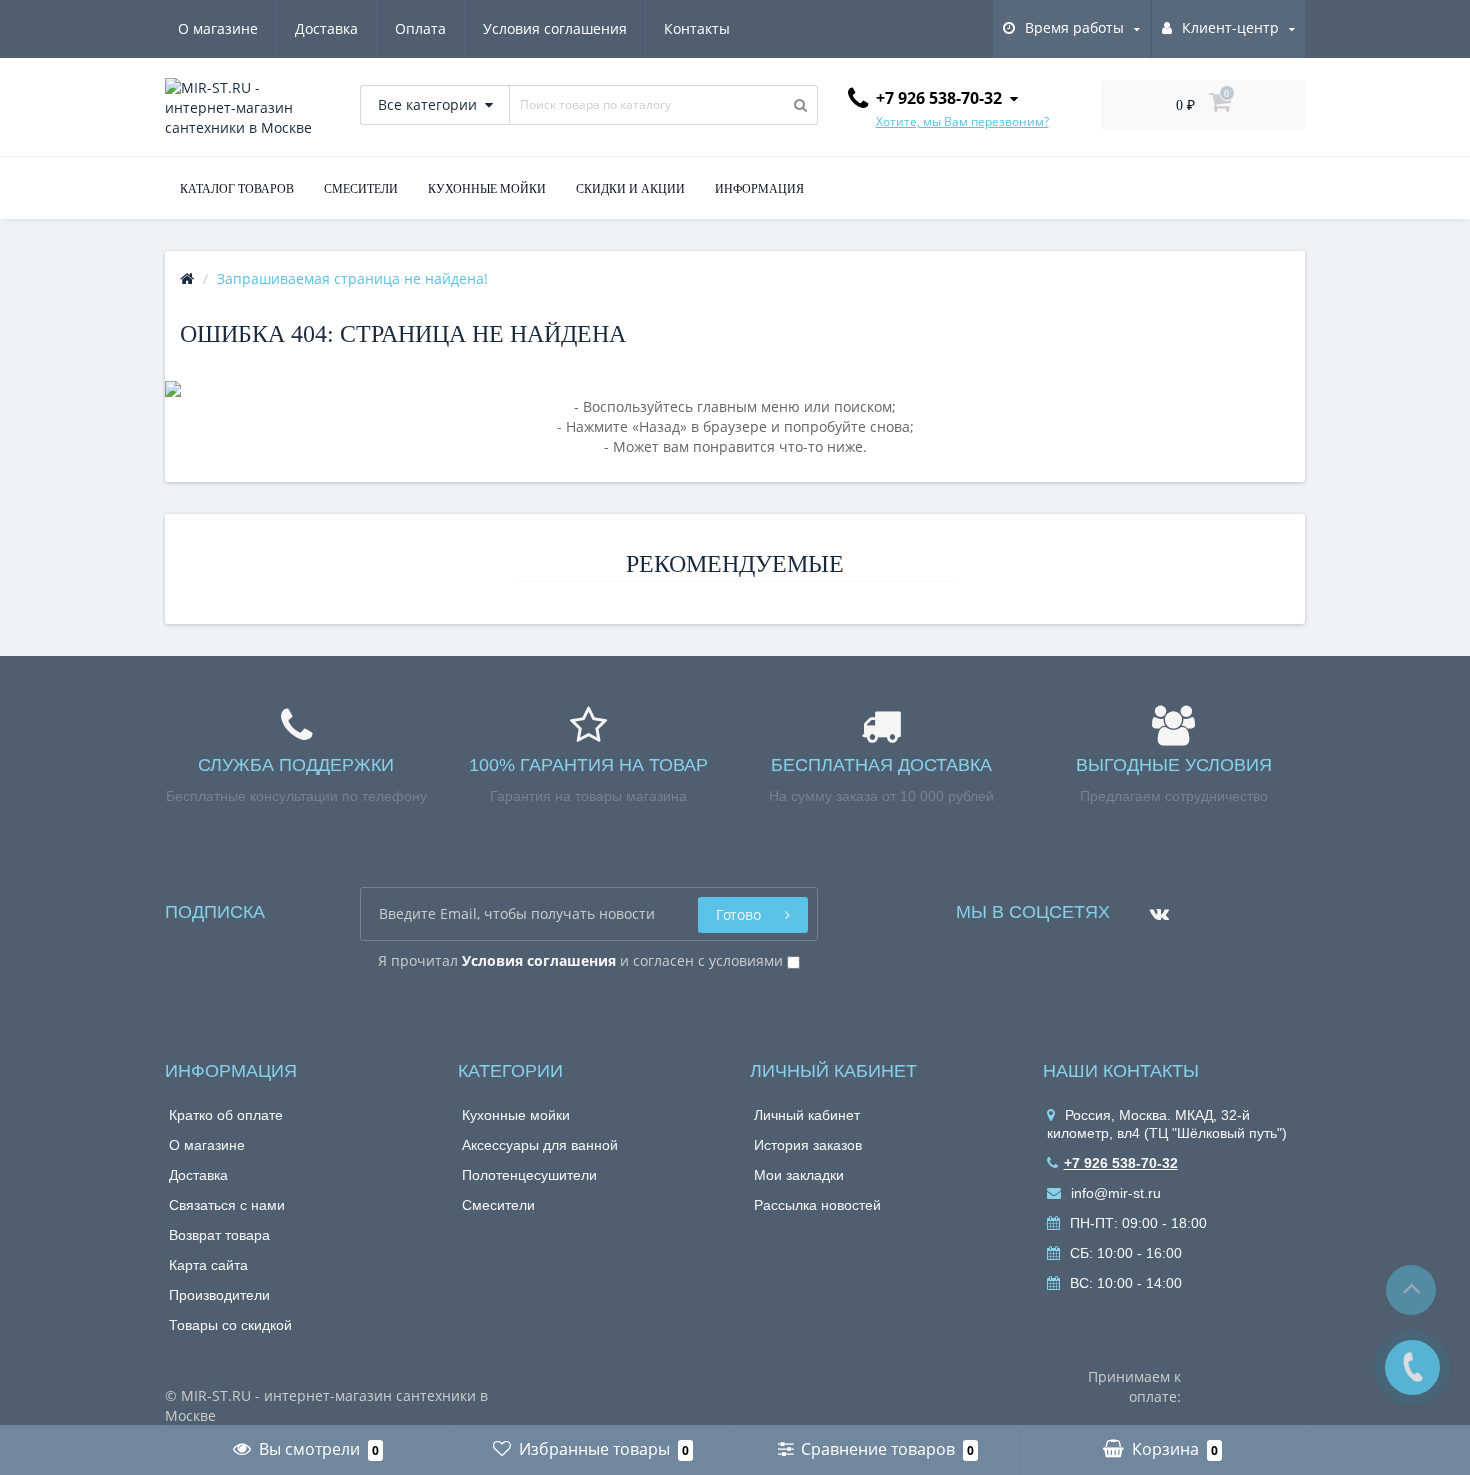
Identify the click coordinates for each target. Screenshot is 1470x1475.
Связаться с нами (227, 1205)
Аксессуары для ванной (540, 1145)
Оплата (420, 28)
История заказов (808, 1145)
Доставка (326, 28)
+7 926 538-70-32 (1121, 1163)
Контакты (697, 28)
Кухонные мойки (516, 1115)
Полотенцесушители (529, 1175)
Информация (759, 189)
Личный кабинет (807, 1115)
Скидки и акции (630, 189)
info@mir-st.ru (1114, 1193)
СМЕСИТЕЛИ (361, 189)
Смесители (498, 1205)
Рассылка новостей (817, 1205)
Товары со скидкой (230, 1325)
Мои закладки (799, 1175)
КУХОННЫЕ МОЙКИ (487, 189)
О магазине (218, 28)
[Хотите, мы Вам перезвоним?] (1412, 1367)
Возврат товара (219, 1235)
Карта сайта (208, 1265)
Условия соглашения (555, 28)
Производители (219, 1295)
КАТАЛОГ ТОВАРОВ (237, 189)
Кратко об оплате (226, 1115)
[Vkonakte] (1154, 906)
